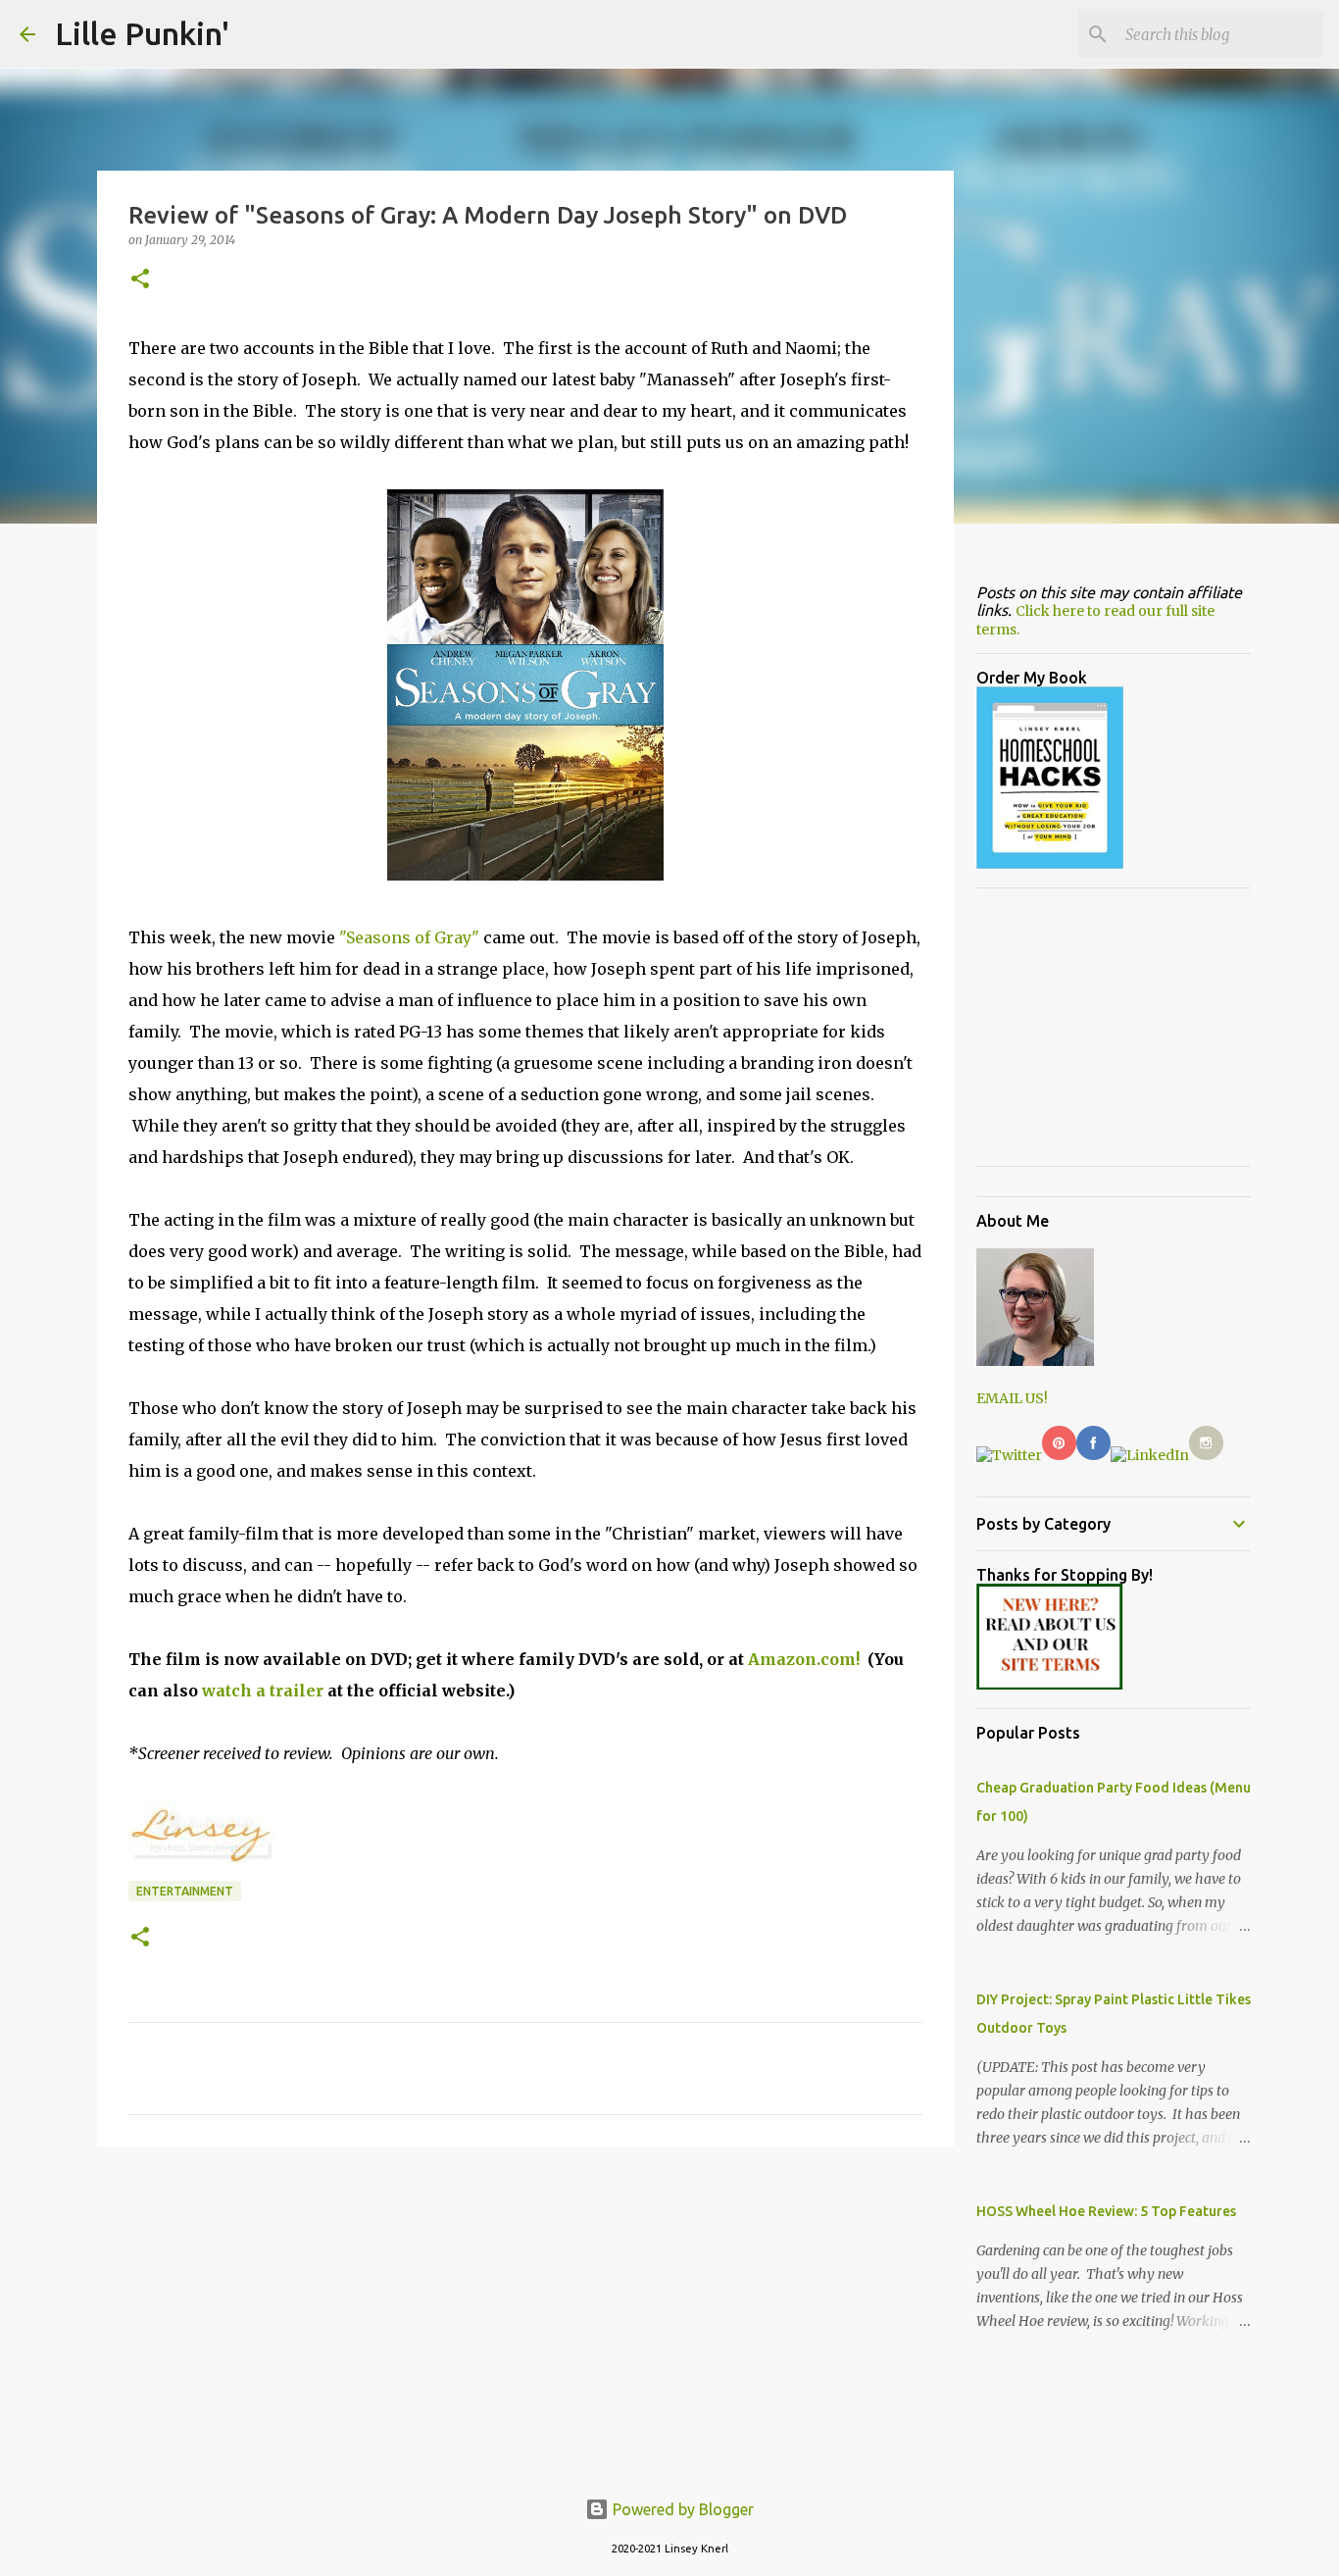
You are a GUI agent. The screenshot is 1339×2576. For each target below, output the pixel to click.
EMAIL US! (1012, 1398)
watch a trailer (263, 1691)
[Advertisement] (525, 2313)
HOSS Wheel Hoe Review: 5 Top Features (1106, 2211)
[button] (140, 280)
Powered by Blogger (681, 2509)
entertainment (185, 1891)
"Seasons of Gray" (409, 937)
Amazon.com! (804, 1659)
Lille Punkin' (142, 33)
